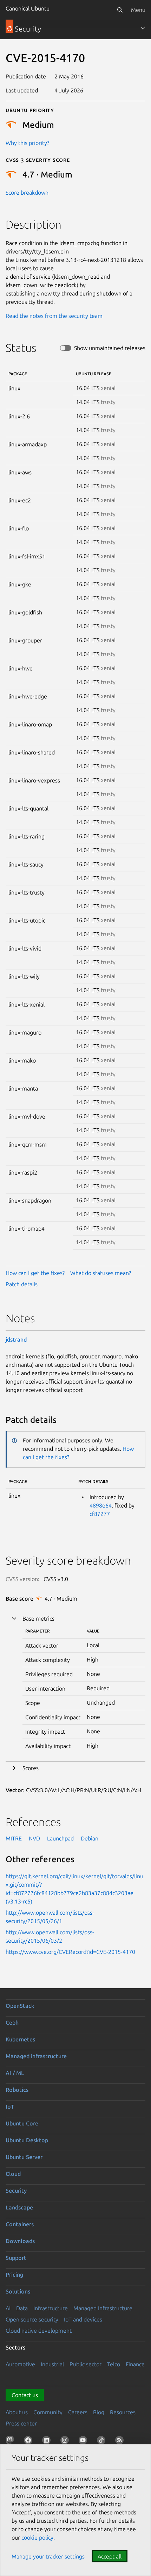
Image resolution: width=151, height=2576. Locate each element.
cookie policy (37, 2537)
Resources (123, 2412)
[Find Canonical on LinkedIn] (48, 2442)
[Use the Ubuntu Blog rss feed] (121, 2442)
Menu (138, 10)
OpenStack (20, 2006)
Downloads (20, 2241)
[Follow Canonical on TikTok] (103, 2442)
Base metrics (38, 1618)
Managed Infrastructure (103, 2308)
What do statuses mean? (101, 1273)
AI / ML (15, 2073)
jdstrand (16, 1339)
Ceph (12, 2022)
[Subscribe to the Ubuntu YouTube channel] (84, 2442)
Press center (21, 2423)
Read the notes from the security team (54, 316)
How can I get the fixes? (35, 1273)
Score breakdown (27, 193)
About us (17, 2412)
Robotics (17, 2090)
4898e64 (101, 1505)
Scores (31, 1768)
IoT (10, 2107)
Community (48, 2412)
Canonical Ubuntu (28, 8)
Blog (99, 2412)
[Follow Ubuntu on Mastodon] (11, 2442)
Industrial (52, 2364)
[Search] (120, 10)
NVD (34, 1838)
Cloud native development (39, 2331)
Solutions (18, 2291)
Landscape (19, 2207)
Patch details (22, 1284)
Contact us (25, 2395)
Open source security (32, 2319)
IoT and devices (83, 2319)
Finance (135, 2364)
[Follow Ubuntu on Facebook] (29, 2442)
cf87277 (100, 1514)
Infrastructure (51, 2308)
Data (22, 2308)
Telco (114, 2364)
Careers (78, 2412)
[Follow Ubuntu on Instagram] (66, 2442)
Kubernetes (20, 2039)
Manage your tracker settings (48, 2556)
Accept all (110, 2556)
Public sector (86, 2364)
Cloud (13, 2174)
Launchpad (60, 1838)
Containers (20, 2224)
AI (8, 2308)
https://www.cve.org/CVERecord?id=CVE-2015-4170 (70, 1952)
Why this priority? (27, 143)
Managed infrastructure (36, 2056)
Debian (90, 1838)
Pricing (14, 2275)
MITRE (14, 1838)
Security (16, 2191)
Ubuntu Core (22, 2123)
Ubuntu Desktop (27, 2140)
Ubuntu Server (24, 2157)
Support (16, 2258)
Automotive (20, 2364)
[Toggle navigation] (143, 28)
